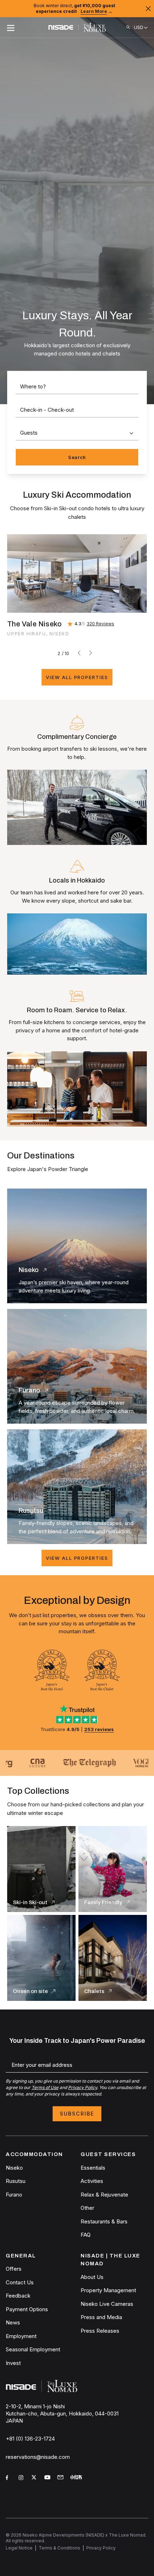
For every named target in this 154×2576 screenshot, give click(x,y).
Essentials (93, 2168)
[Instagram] (22, 2479)
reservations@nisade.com (38, 2457)
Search (77, 457)
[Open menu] (11, 28)
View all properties (77, 677)
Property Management (108, 2290)
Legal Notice (19, 2548)
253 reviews (99, 1729)
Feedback (18, 2296)
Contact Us (20, 2282)
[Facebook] (9, 2479)
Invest (13, 2363)
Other (87, 2208)
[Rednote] (77, 2479)
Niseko (14, 2168)
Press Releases (100, 2331)
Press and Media (101, 2317)
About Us (92, 2277)
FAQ (86, 2235)
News (13, 2322)
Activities (92, 2181)
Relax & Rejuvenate (104, 2195)
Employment (21, 2336)
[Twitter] (35, 2479)
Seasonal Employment (33, 2349)
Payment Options (27, 2309)
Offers (14, 2269)
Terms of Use (45, 2087)
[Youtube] (48, 2479)
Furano (14, 2195)
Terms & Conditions (59, 2548)
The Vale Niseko (34, 624)
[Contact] (61, 2478)
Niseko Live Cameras (107, 2304)
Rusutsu (16, 2181)
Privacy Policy (83, 2087)
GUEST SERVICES (108, 2154)
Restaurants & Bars (104, 2221)
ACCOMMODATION (34, 2154)
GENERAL (21, 2256)
